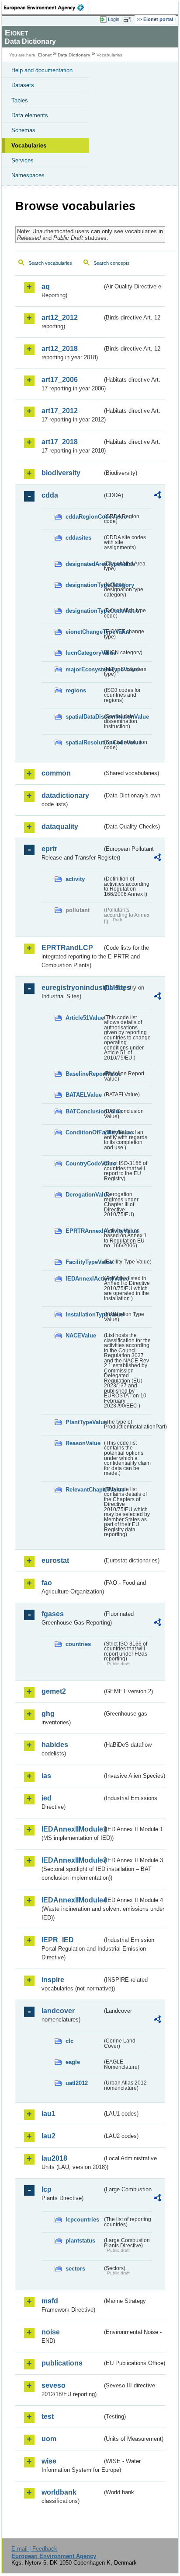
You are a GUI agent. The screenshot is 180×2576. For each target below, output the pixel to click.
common (56, 773)
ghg (48, 1714)
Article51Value (84, 1018)
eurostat (55, 1560)
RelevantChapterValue (84, 1490)
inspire (53, 1980)
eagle (73, 2062)
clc (69, 2041)
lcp (47, 2189)
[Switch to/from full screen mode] (128, 20)
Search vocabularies (50, 263)
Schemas (23, 130)
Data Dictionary (74, 55)
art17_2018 (60, 442)
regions (76, 690)
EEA (47, 7)
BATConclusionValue (84, 1111)
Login (114, 19)
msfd (50, 2301)
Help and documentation (42, 70)
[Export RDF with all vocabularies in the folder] (157, 496)
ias (46, 1776)
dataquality (60, 826)
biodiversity (61, 473)
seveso (54, 2385)
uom (49, 2439)
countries (78, 1644)
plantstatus (80, 2241)
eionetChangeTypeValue (84, 632)
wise (49, 2461)
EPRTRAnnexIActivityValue (84, 1231)
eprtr (49, 849)
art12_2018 (60, 349)
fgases (53, 1614)
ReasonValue (83, 1443)
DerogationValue (84, 1195)
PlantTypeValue (84, 1422)
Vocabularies (29, 146)
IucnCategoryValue (84, 653)
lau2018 (54, 2158)
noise (51, 2332)
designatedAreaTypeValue (84, 564)
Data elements (30, 115)
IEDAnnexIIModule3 (72, 1860)
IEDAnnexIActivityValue (84, 1279)
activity (75, 879)
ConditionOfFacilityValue (84, 1132)
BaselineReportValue (84, 1074)
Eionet (45, 55)
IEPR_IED (58, 1940)
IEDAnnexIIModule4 (72, 1900)
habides (55, 1745)
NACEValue (81, 1335)
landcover (58, 2011)
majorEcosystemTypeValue (84, 669)
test (48, 2416)
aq (46, 286)
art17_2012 (60, 411)
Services (22, 160)
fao (47, 1583)
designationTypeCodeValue (84, 611)
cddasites (78, 538)
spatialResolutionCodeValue (84, 742)
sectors (75, 2269)
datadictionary (65, 795)
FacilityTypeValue (84, 1262)
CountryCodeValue (84, 1163)
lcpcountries (82, 2220)
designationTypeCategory (84, 585)
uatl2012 (77, 2083)
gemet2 (54, 1691)
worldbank (59, 2492)
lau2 (48, 2136)
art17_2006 (60, 380)
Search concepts (112, 263)
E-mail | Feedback (34, 2549)
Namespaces (28, 175)
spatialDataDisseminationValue (84, 717)
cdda (50, 495)
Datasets (23, 85)
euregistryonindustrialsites (72, 988)
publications (62, 2363)
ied (47, 1798)
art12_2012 (60, 318)
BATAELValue (84, 1095)
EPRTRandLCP (67, 948)
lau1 (48, 2114)
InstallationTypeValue (84, 1314)
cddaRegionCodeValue (84, 517)
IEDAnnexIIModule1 (72, 1829)
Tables (20, 100)
